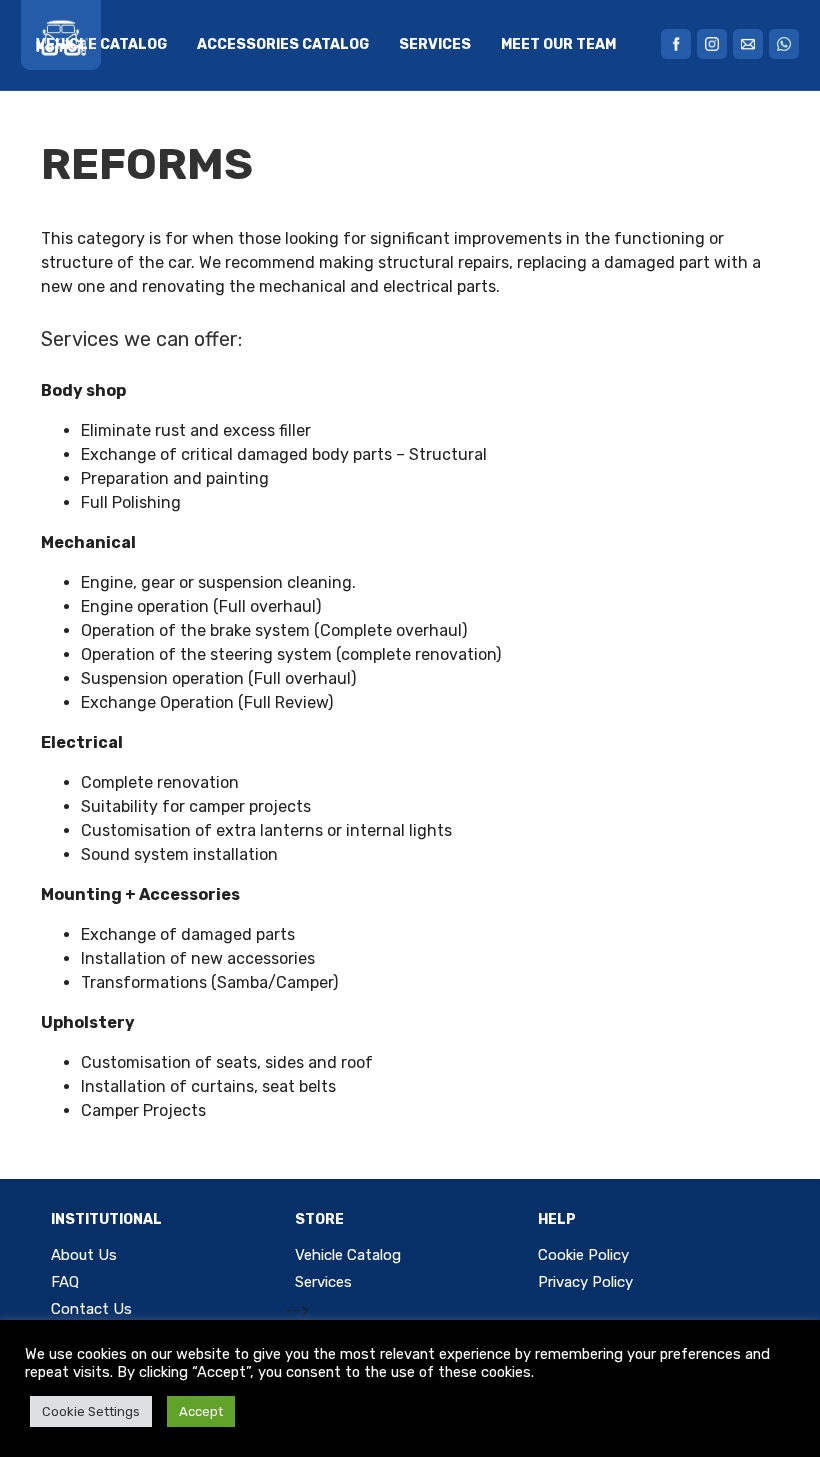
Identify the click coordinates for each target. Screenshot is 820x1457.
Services (435, 44)
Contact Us (91, 1309)
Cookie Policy (583, 1255)
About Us (84, 1255)
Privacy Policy (585, 1282)
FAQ (133, 134)
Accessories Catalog (283, 44)
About (202, 134)
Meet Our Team (558, 44)
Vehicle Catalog (101, 44)
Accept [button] (201, 1411)
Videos (62, 134)
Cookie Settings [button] (91, 1411)
